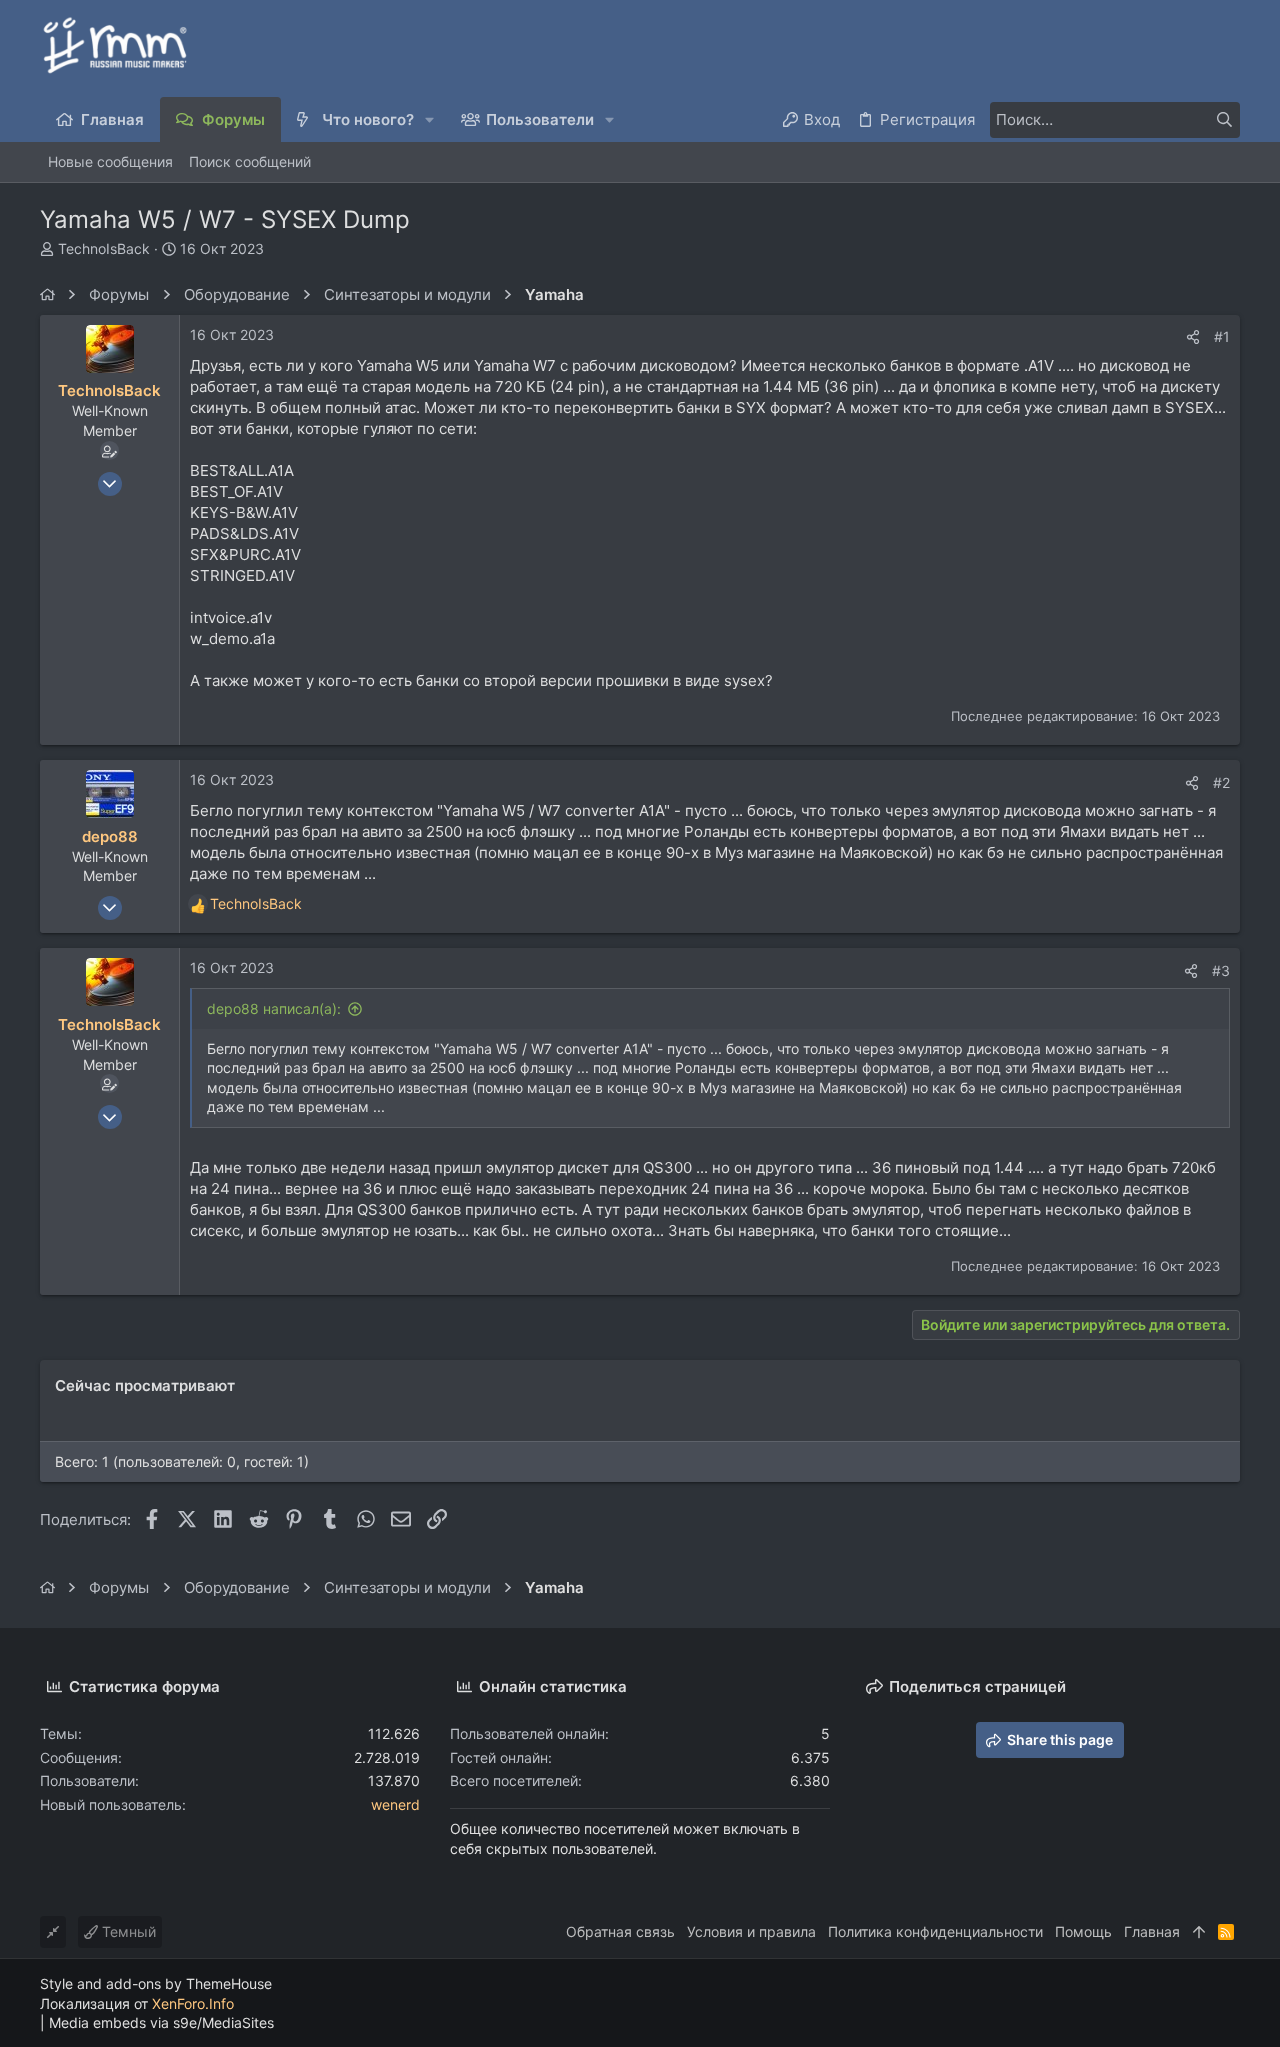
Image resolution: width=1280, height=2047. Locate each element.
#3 (1221, 970)
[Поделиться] (1193, 337)
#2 (1221, 782)
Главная (1152, 1931)
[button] (430, 119)
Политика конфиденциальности (935, 1931)
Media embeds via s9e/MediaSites (161, 2022)
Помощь (1083, 1931)
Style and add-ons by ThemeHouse (156, 1983)
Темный (127, 1931)
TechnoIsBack (104, 248)
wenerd (395, 1804)
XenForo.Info (193, 2003)
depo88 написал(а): (274, 1008)
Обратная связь (620, 1931)
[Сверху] (1199, 1932)
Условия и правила (751, 1931)
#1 (1222, 336)
